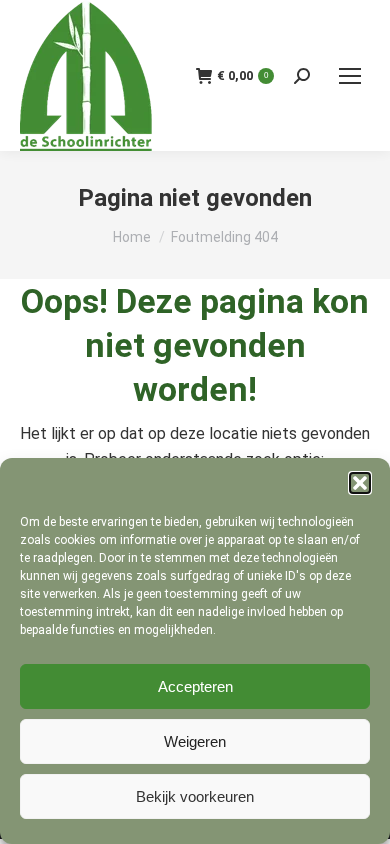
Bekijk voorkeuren (195, 796)
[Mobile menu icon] (350, 76)
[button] (360, 483)
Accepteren (195, 686)
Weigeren (195, 741)
